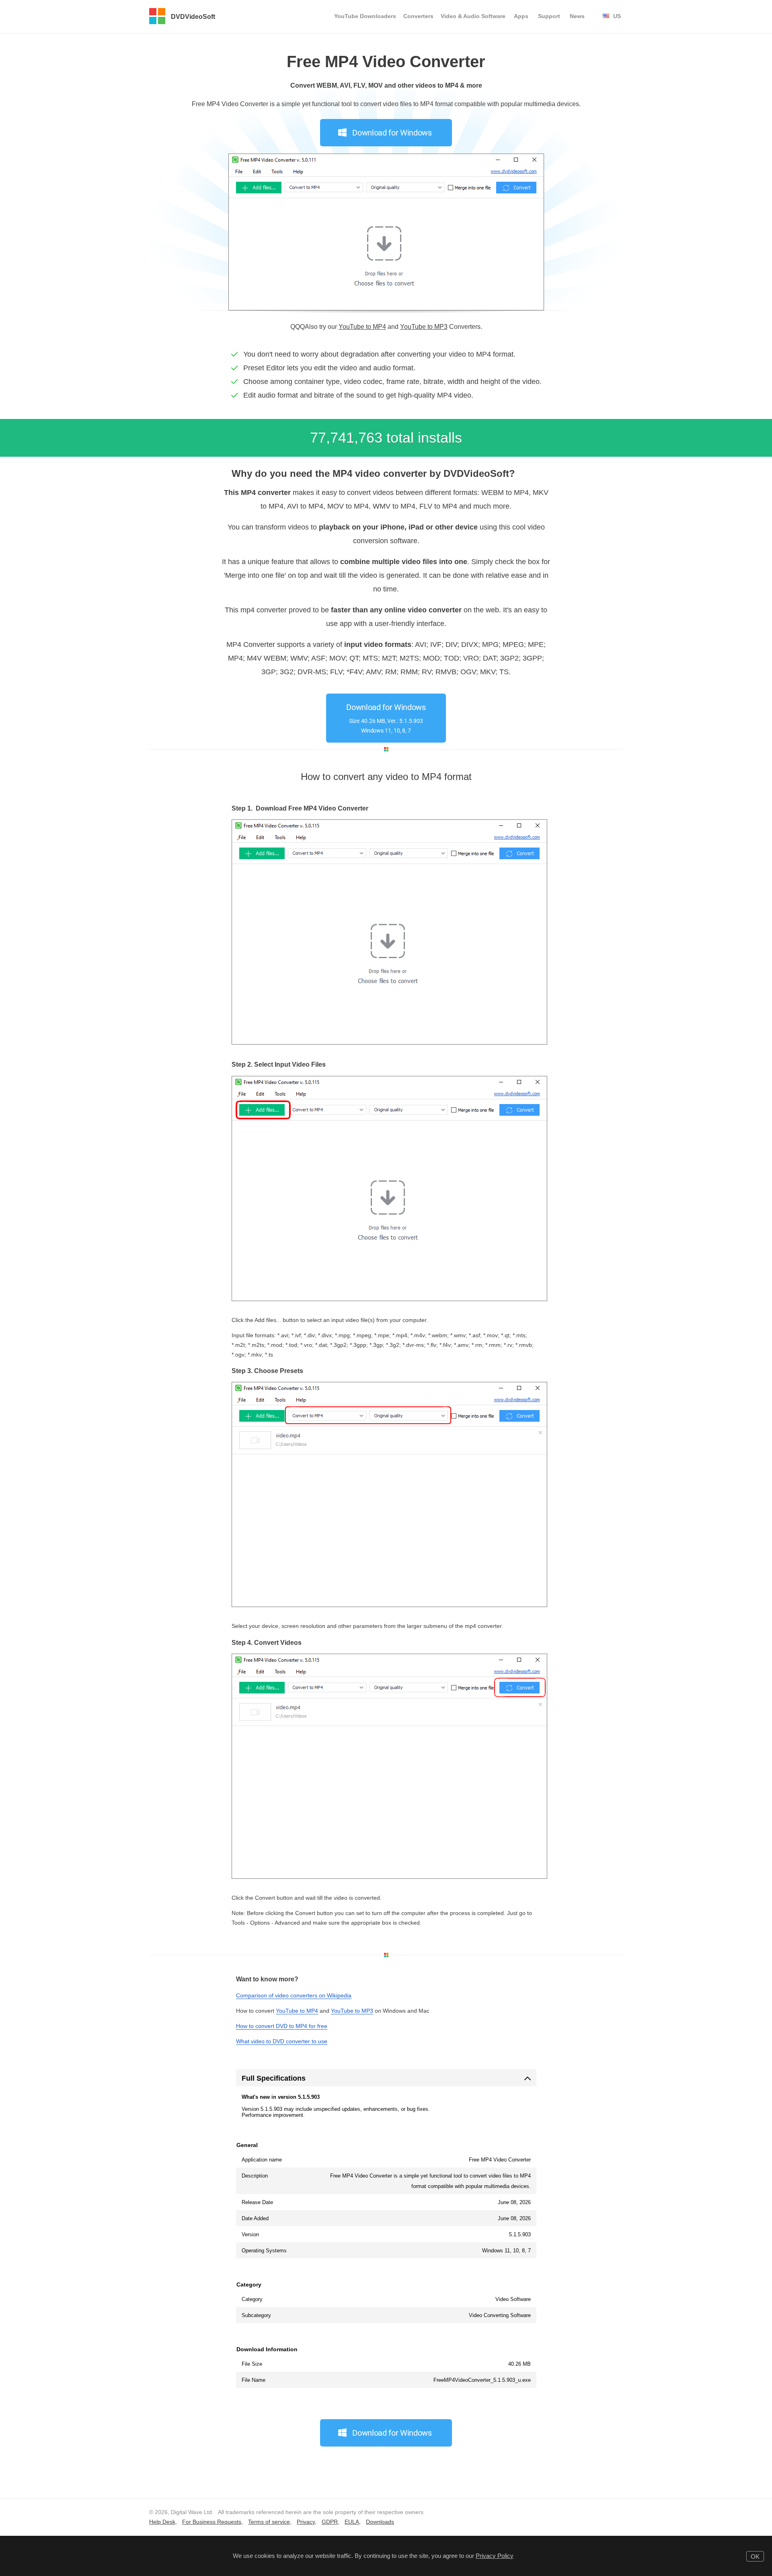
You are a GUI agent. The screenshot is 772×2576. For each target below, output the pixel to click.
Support (549, 16)
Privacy (306, 2522)
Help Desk (162, 2522)
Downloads (380, 2522)
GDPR (330, 2522)
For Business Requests (212, 2522)
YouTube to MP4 (362, 327)
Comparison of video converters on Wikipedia (294, 1995)
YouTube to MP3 (424, 327)
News (577, 16)
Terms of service (269, 2522)
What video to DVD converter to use (282, 2041)
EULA (352, 2522)
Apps (521, 16)
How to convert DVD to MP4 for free (282, 2026)
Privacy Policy (495, 2556)
